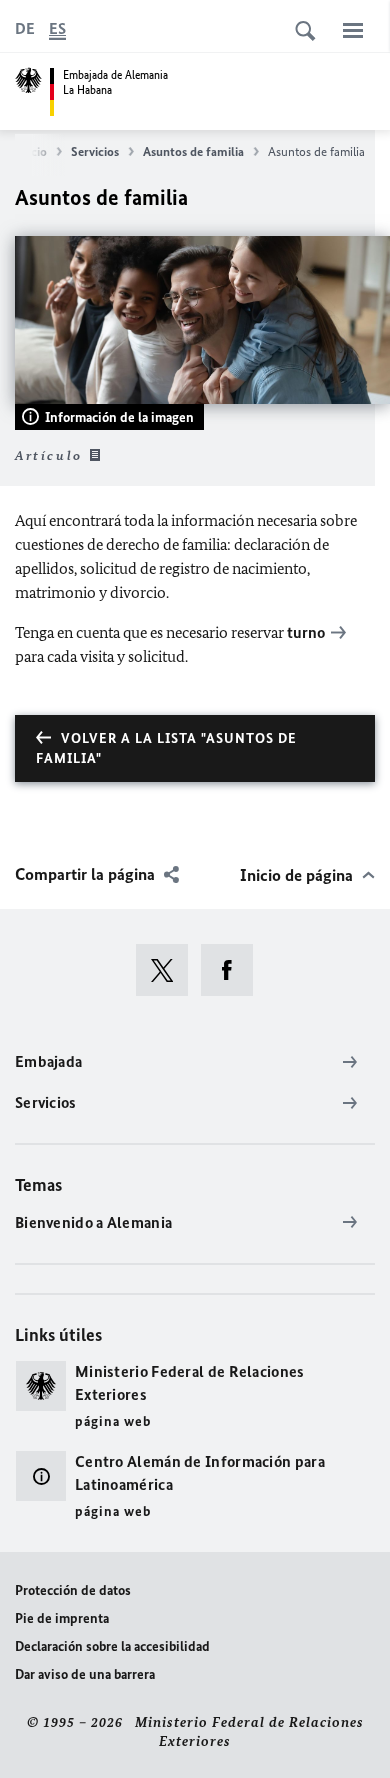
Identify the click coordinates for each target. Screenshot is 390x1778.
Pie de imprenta (62, 1618)
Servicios (95, 151)
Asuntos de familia (193, 151)
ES (57, 28)
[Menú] (353, 30)
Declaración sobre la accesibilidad (112, 1646)
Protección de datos (73, 1590)
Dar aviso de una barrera (85, 1674)
